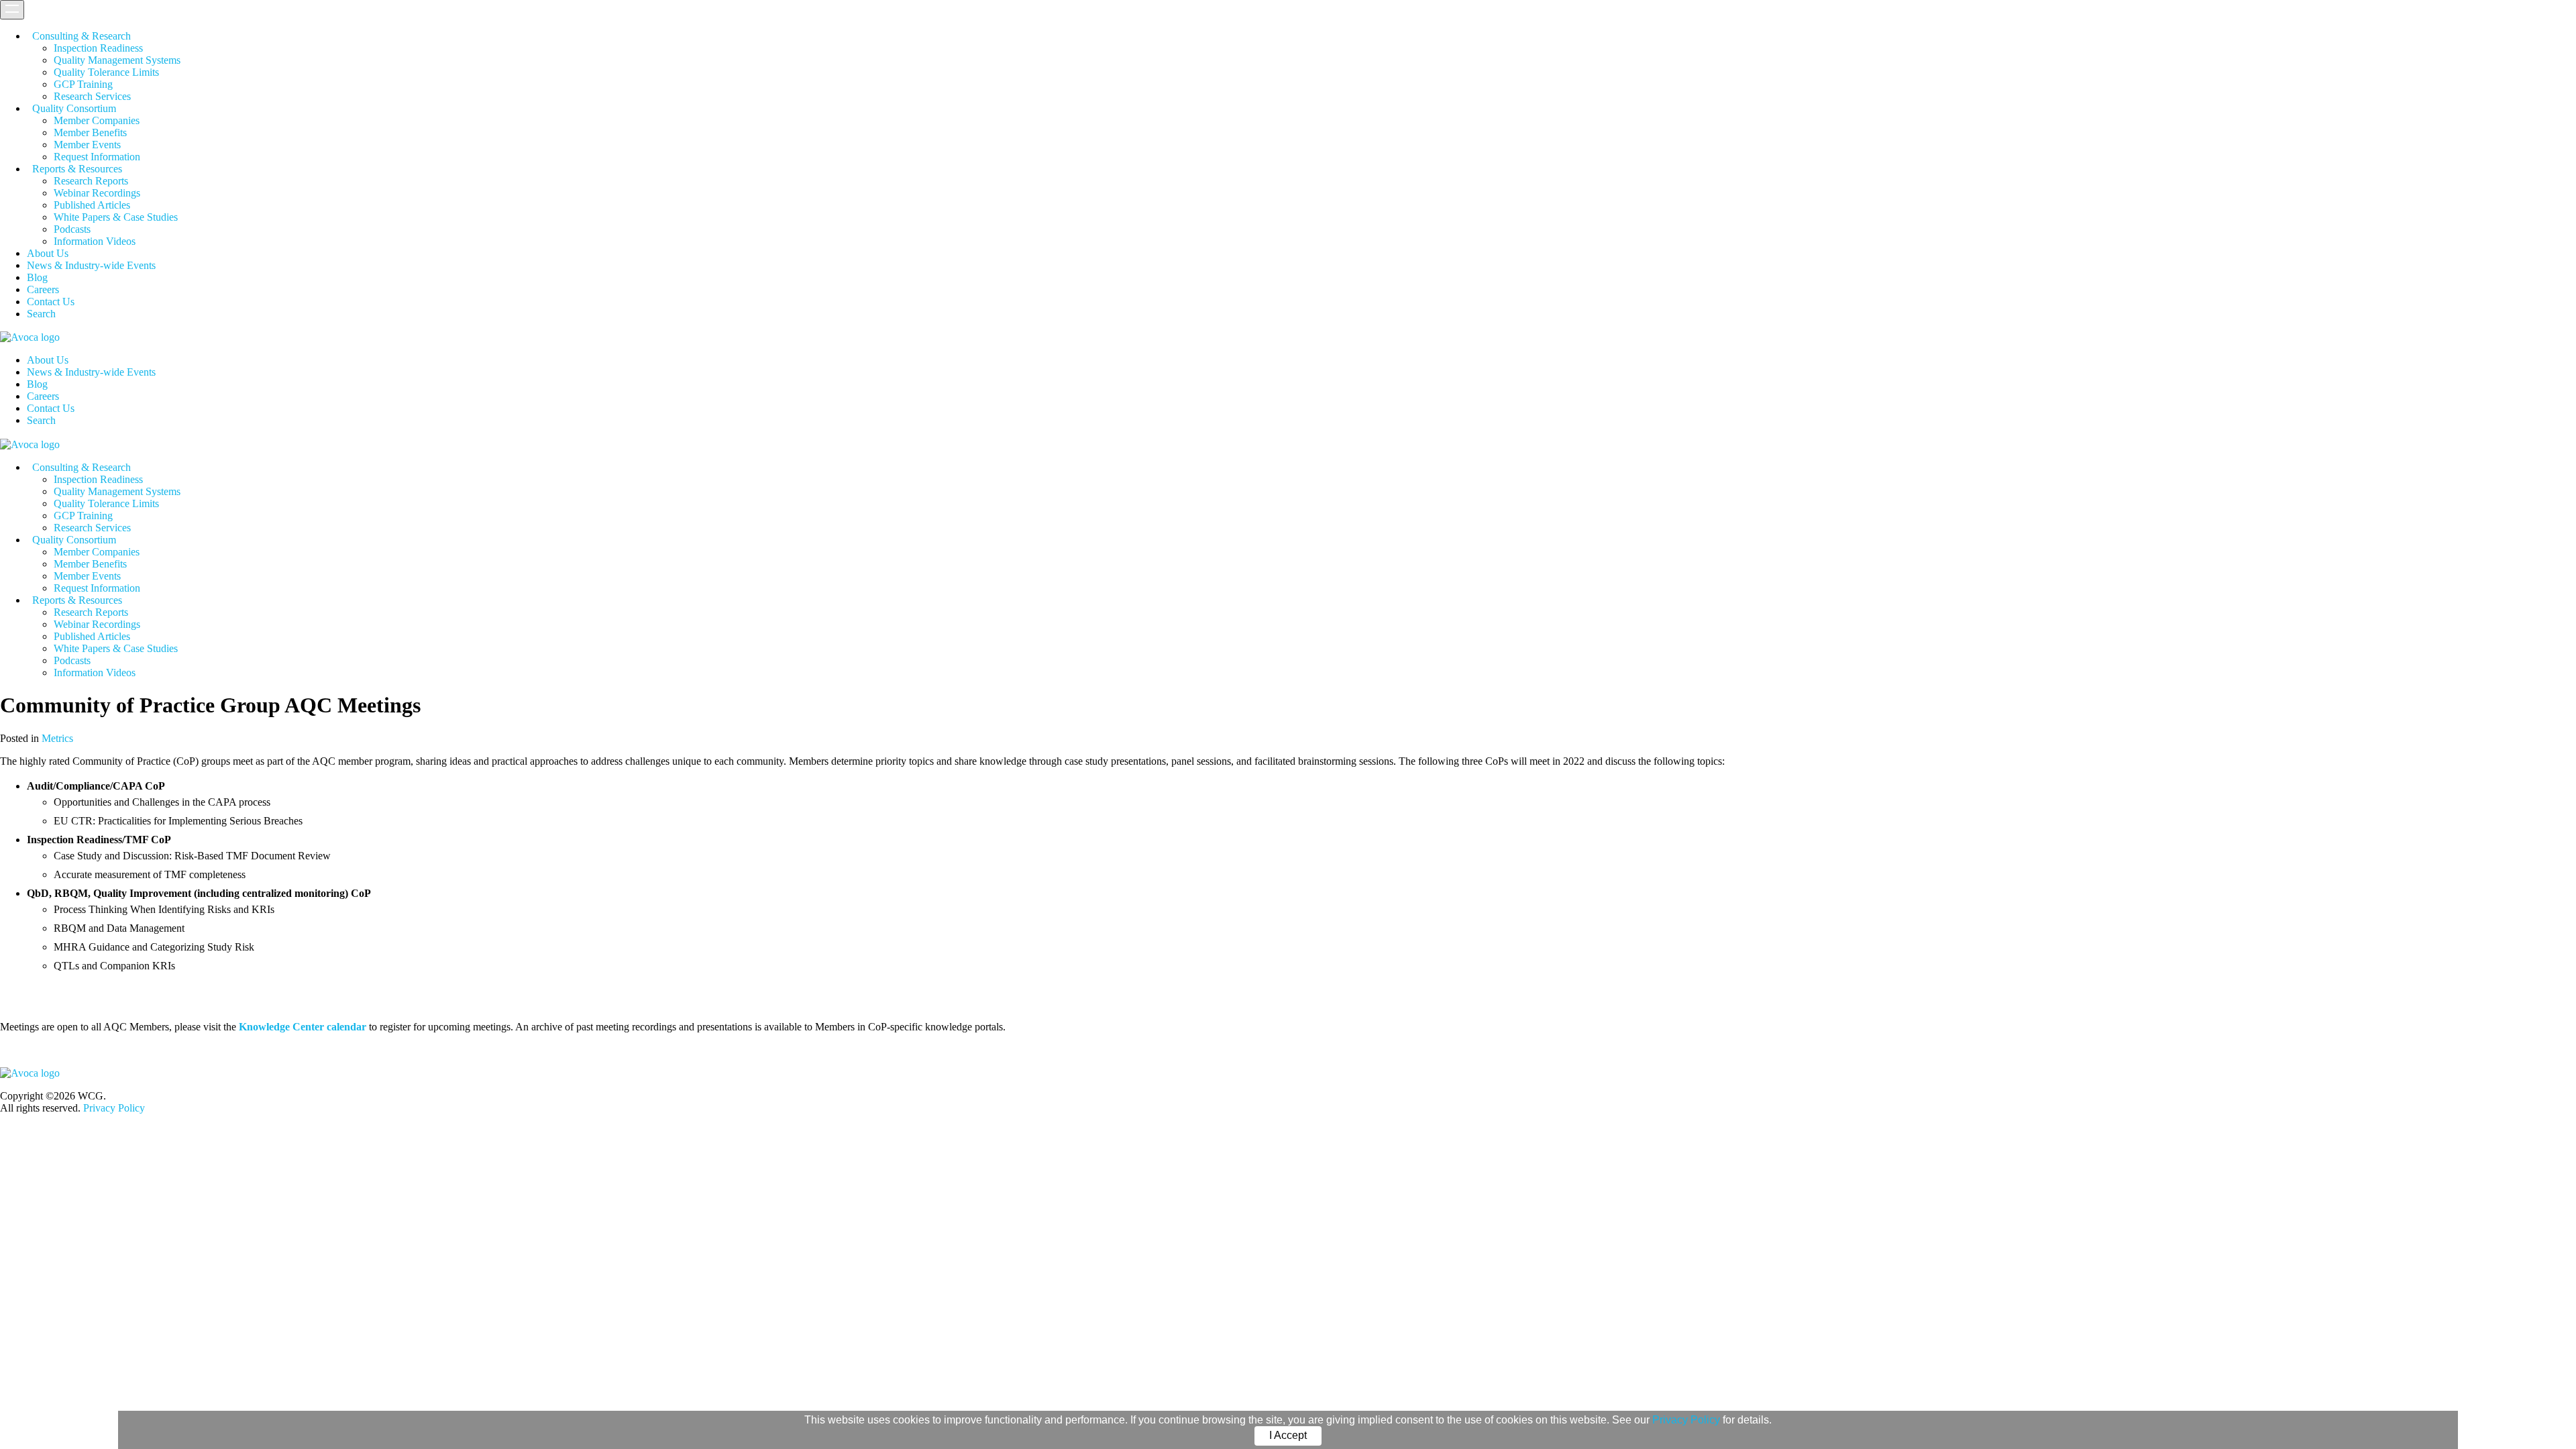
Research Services (92, 96)
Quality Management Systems (117, 60)
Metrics (57, 738)
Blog (37, 277)
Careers (43, 289)
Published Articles (92, 205)
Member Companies (97, 120)
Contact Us (51, 302)
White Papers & (116, 217)
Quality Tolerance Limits (106, 72)
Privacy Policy (1686, 1420)
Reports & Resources (77, 169)
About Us (48, 253)
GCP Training (83, 84)
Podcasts (72, 229)
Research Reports (91, 181)
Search (41, 314)
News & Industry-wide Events (91, 265)
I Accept (1288, 1435)
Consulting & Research (82, 36)
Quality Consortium (74, 108)
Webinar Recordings (97, 193)
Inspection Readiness (98, 48)
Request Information (97, 157)
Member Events (87, 145)
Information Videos (95, 241)
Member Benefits (90, 132)
